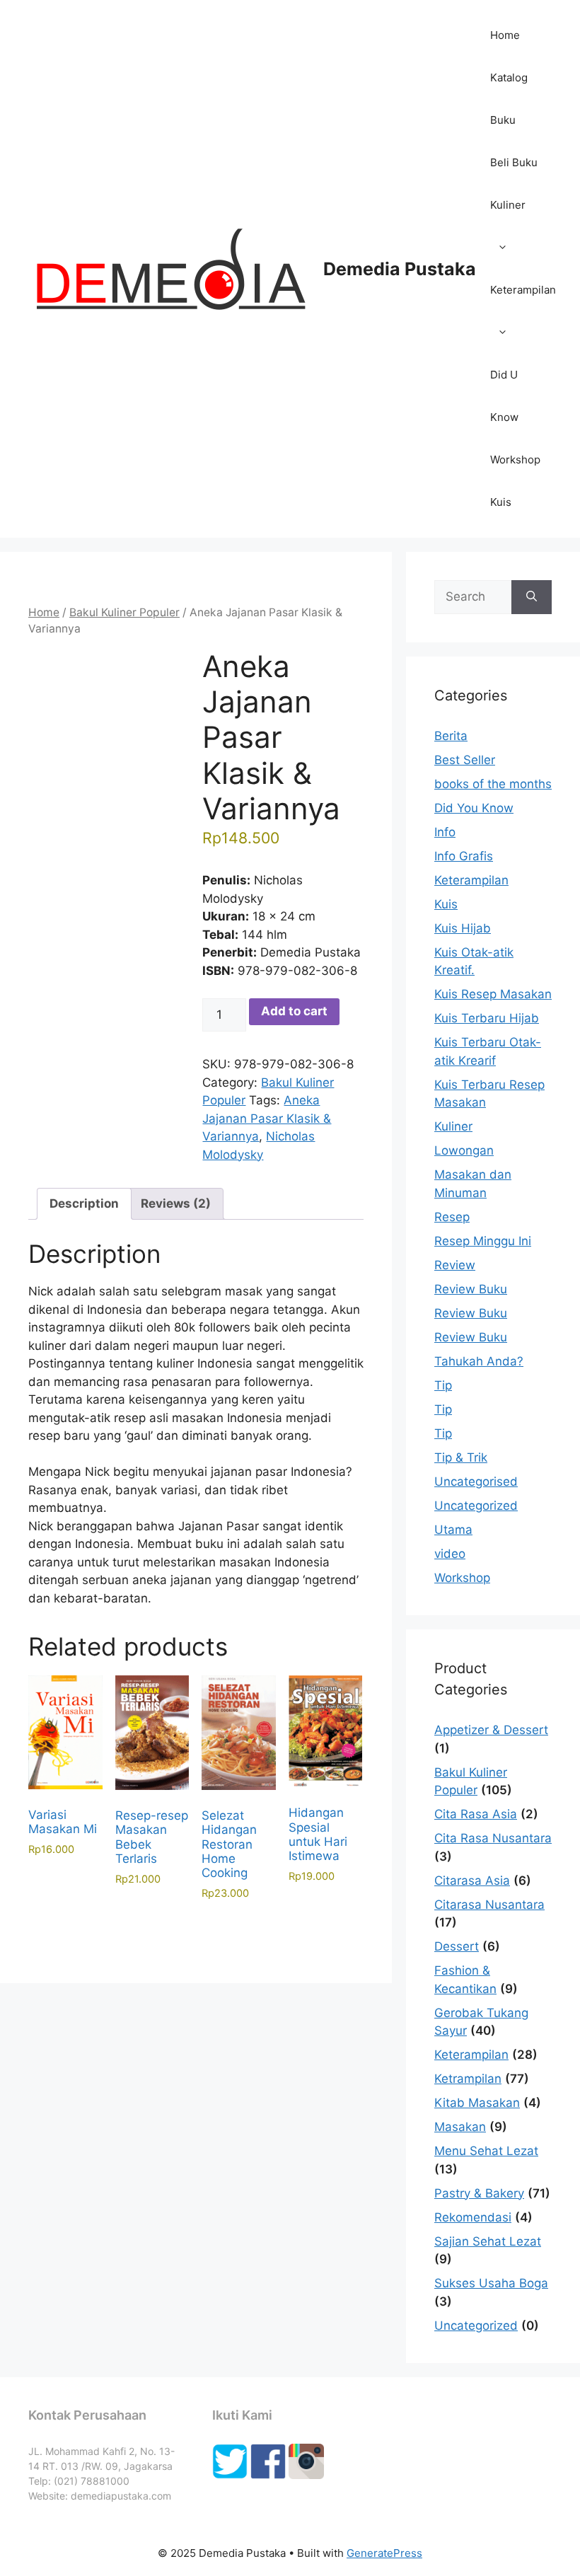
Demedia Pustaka (400, 269)
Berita (451, 736)
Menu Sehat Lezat (486, 2151)
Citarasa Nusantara (489, 1905)
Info (445, 832)
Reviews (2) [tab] (176, 1203)
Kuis (501, 502)
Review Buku (471, 1289)
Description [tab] (84, 1203)
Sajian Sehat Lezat (488, 2241)
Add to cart (294, 1011)
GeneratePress (384, 2553)
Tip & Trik (461, 1457)
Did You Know (474, 808)
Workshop (515, 460)
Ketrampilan (468, 2079)
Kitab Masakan (477, 2103)
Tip (443, 1385)
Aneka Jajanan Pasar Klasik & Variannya (267, 1118)
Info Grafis (464, 856)
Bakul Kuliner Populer (124, 612)
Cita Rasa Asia (476, 1814)
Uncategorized (476, 1506)
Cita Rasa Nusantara (493, 1838)
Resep (452, 1217)
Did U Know (504, 396)
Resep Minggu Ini (483, 1241)
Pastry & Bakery (479, 2193)
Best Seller (465, 760)
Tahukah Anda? (479, 1361)
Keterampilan (523, 290)
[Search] (532, 597)
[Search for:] (473, 597)
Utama (453, 1530)
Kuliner (508, 205)
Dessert (457, 1946)
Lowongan (464, 1150)
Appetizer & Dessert (491, 1730)
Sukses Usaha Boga (491, 2283)
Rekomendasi (473, 2217)
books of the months (493, 784)
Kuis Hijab (463, 928)
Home (505, 35)
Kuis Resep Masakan (493, 994)
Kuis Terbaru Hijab (487, 1018)
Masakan (460, 2127)
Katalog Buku (509, 99)
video (450, 1554)
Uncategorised (476, 1482)
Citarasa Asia (472, 1881)
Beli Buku (514, 162)
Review (455, 1265)
